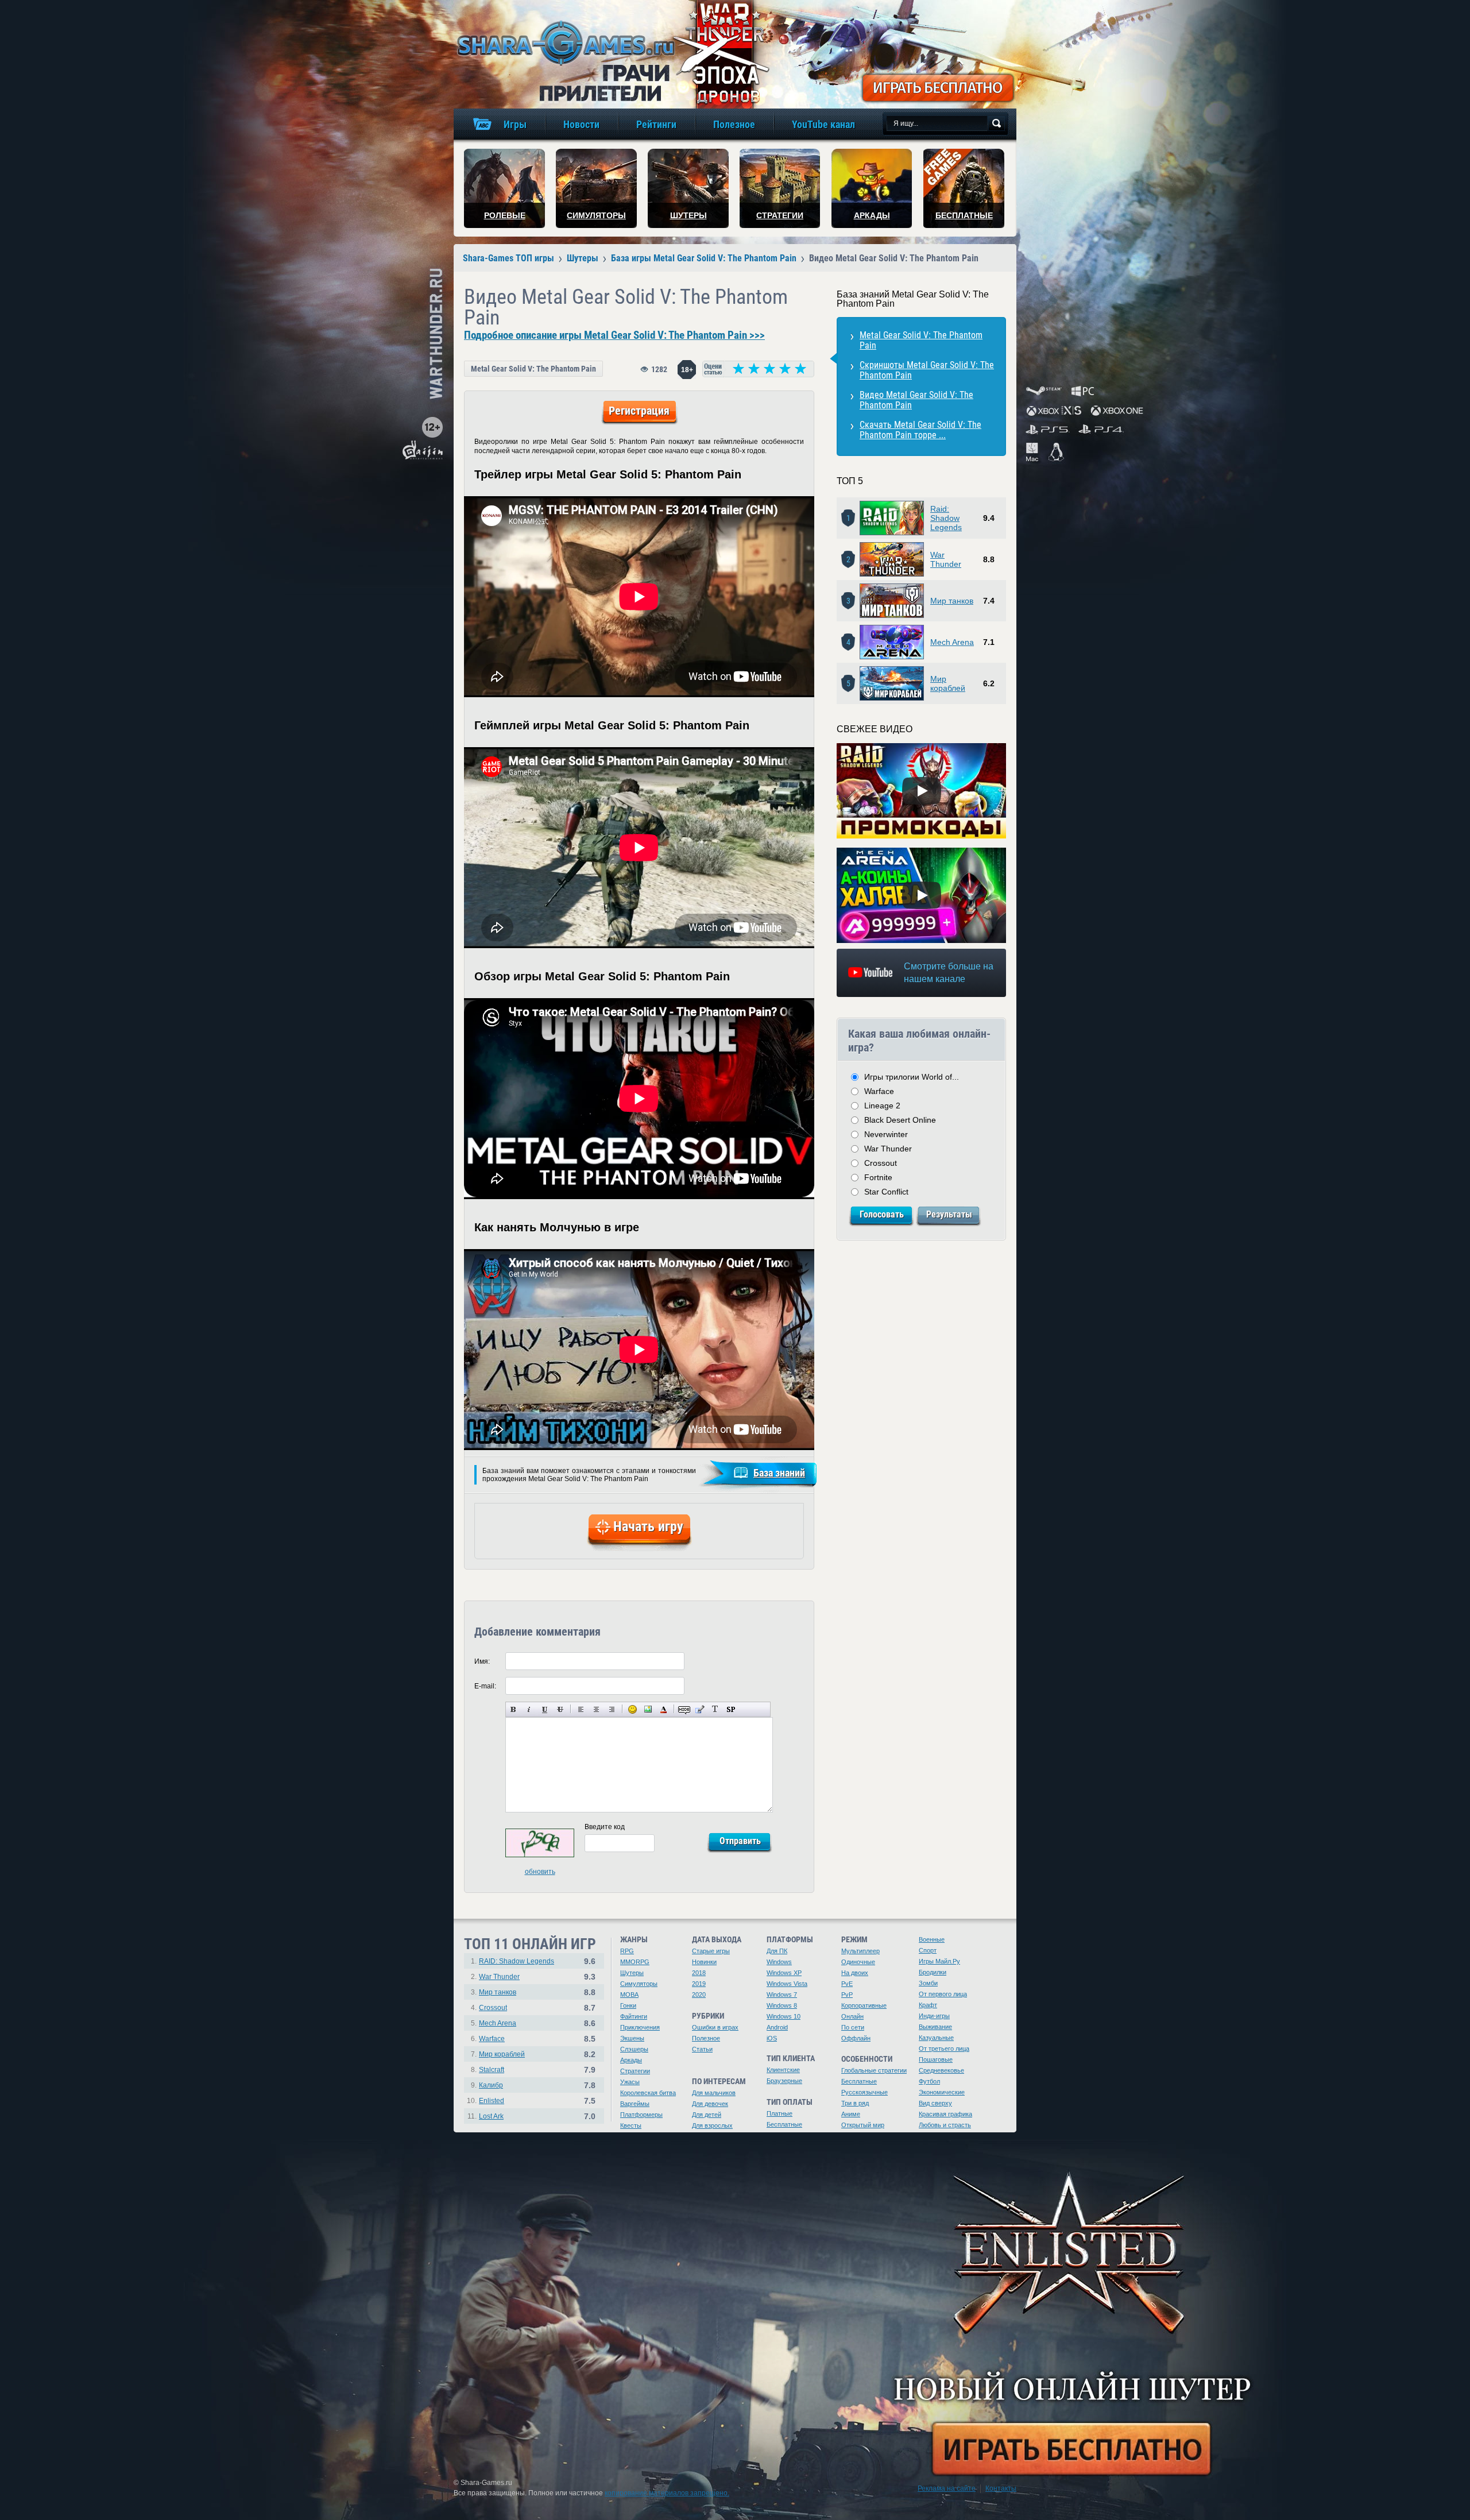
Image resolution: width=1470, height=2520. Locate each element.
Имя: (482, 1661)
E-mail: (485, 1686)
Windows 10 (784, 2016)
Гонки (628, 2005)
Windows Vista (787, 1984)
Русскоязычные (864, 2092)
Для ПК (777, 1951)
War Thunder (946, 559)
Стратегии (635, 2071)
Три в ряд (855, 2103)
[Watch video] (922, 791)
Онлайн (852, 2016)
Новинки (704, 1962)
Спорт (928, 1950)
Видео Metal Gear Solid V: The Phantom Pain (916, 400)
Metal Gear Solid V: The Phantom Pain (533, 369)
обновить (540, 1872)
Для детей (707, 2115)
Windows (779, 1962)
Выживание (935, 2027)
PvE (847, 1984)
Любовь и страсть (945, 2125)
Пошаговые (936, 2059)
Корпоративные (864, 2005)
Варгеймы (635, 2104)
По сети (853, 2027)
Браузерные (784, 2081)
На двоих (855, 1973)
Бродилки (933, 1972)
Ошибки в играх (715, 2027)
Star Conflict (886, 1192)
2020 (699, 1995)
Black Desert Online (900, 1120)
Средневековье (941, 2070)
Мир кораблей (948, 683)
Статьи (702, 2049)
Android (777, 2027)
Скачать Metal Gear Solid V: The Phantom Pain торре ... (920, 430)
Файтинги (634, 2016)
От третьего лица (944, 2049)
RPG (627, 1951)
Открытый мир (863, 2125)
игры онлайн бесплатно (564, 43)
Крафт (928, 2005)
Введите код (605, 1827)
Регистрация (639, 411)
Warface (879, 1091)
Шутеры (632, 1973)
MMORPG (635, 1962)
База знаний (779, 1473)
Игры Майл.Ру (939, 1961)
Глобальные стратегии (874, 2070)
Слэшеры (634, 2049)
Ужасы (630, 2082)
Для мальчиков (714, 2093)
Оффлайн (856, 2038)
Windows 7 (782, 1995)
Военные (932, 1939)
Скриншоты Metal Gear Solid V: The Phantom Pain (927, 370)
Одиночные (858, 1962)
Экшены (632, 2038)
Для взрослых (712, 2125)
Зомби (928, 1983)
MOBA (629, 1995)
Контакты (1001, 2488)
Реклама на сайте (947, 2488)
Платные (780, 2113)
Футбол (929, 2081)
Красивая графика (945, 2114)
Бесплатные (784, 2124)
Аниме (851, 2114)
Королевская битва (648, 2093)
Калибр (491, 2085)
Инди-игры (934, 2016)
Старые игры (711, 1951)
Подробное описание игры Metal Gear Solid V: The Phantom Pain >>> (614, 335)
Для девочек (710, 2104)
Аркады (631, 2060)
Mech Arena (952, 642)
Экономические (942, 2092)
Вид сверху (935, 2103)
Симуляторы (639, 1984)
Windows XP (784, 1973)
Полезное (706, 2038)
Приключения (640, 2027)
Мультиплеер (860, 1951)
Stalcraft (492, 2070)
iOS (772, 2038)
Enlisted (492, 2101)
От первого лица (943, 1994)
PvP (847, 1995)
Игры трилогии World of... (912, 1077)
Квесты (631, 2125)
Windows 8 (782, 2005)
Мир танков (952, 601)
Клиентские (783, 2070)
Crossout (881, 1163)
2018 (699, 1973)
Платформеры (641, 2115)
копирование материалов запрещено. (667, 2493)
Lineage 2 (882, 1106)
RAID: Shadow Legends (517, 1961)
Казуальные (936, 2038)
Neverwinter (886, 1134)
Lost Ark (491, 2116)
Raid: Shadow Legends (946, 518)
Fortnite (878, 1177)
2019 (699, 1984)
